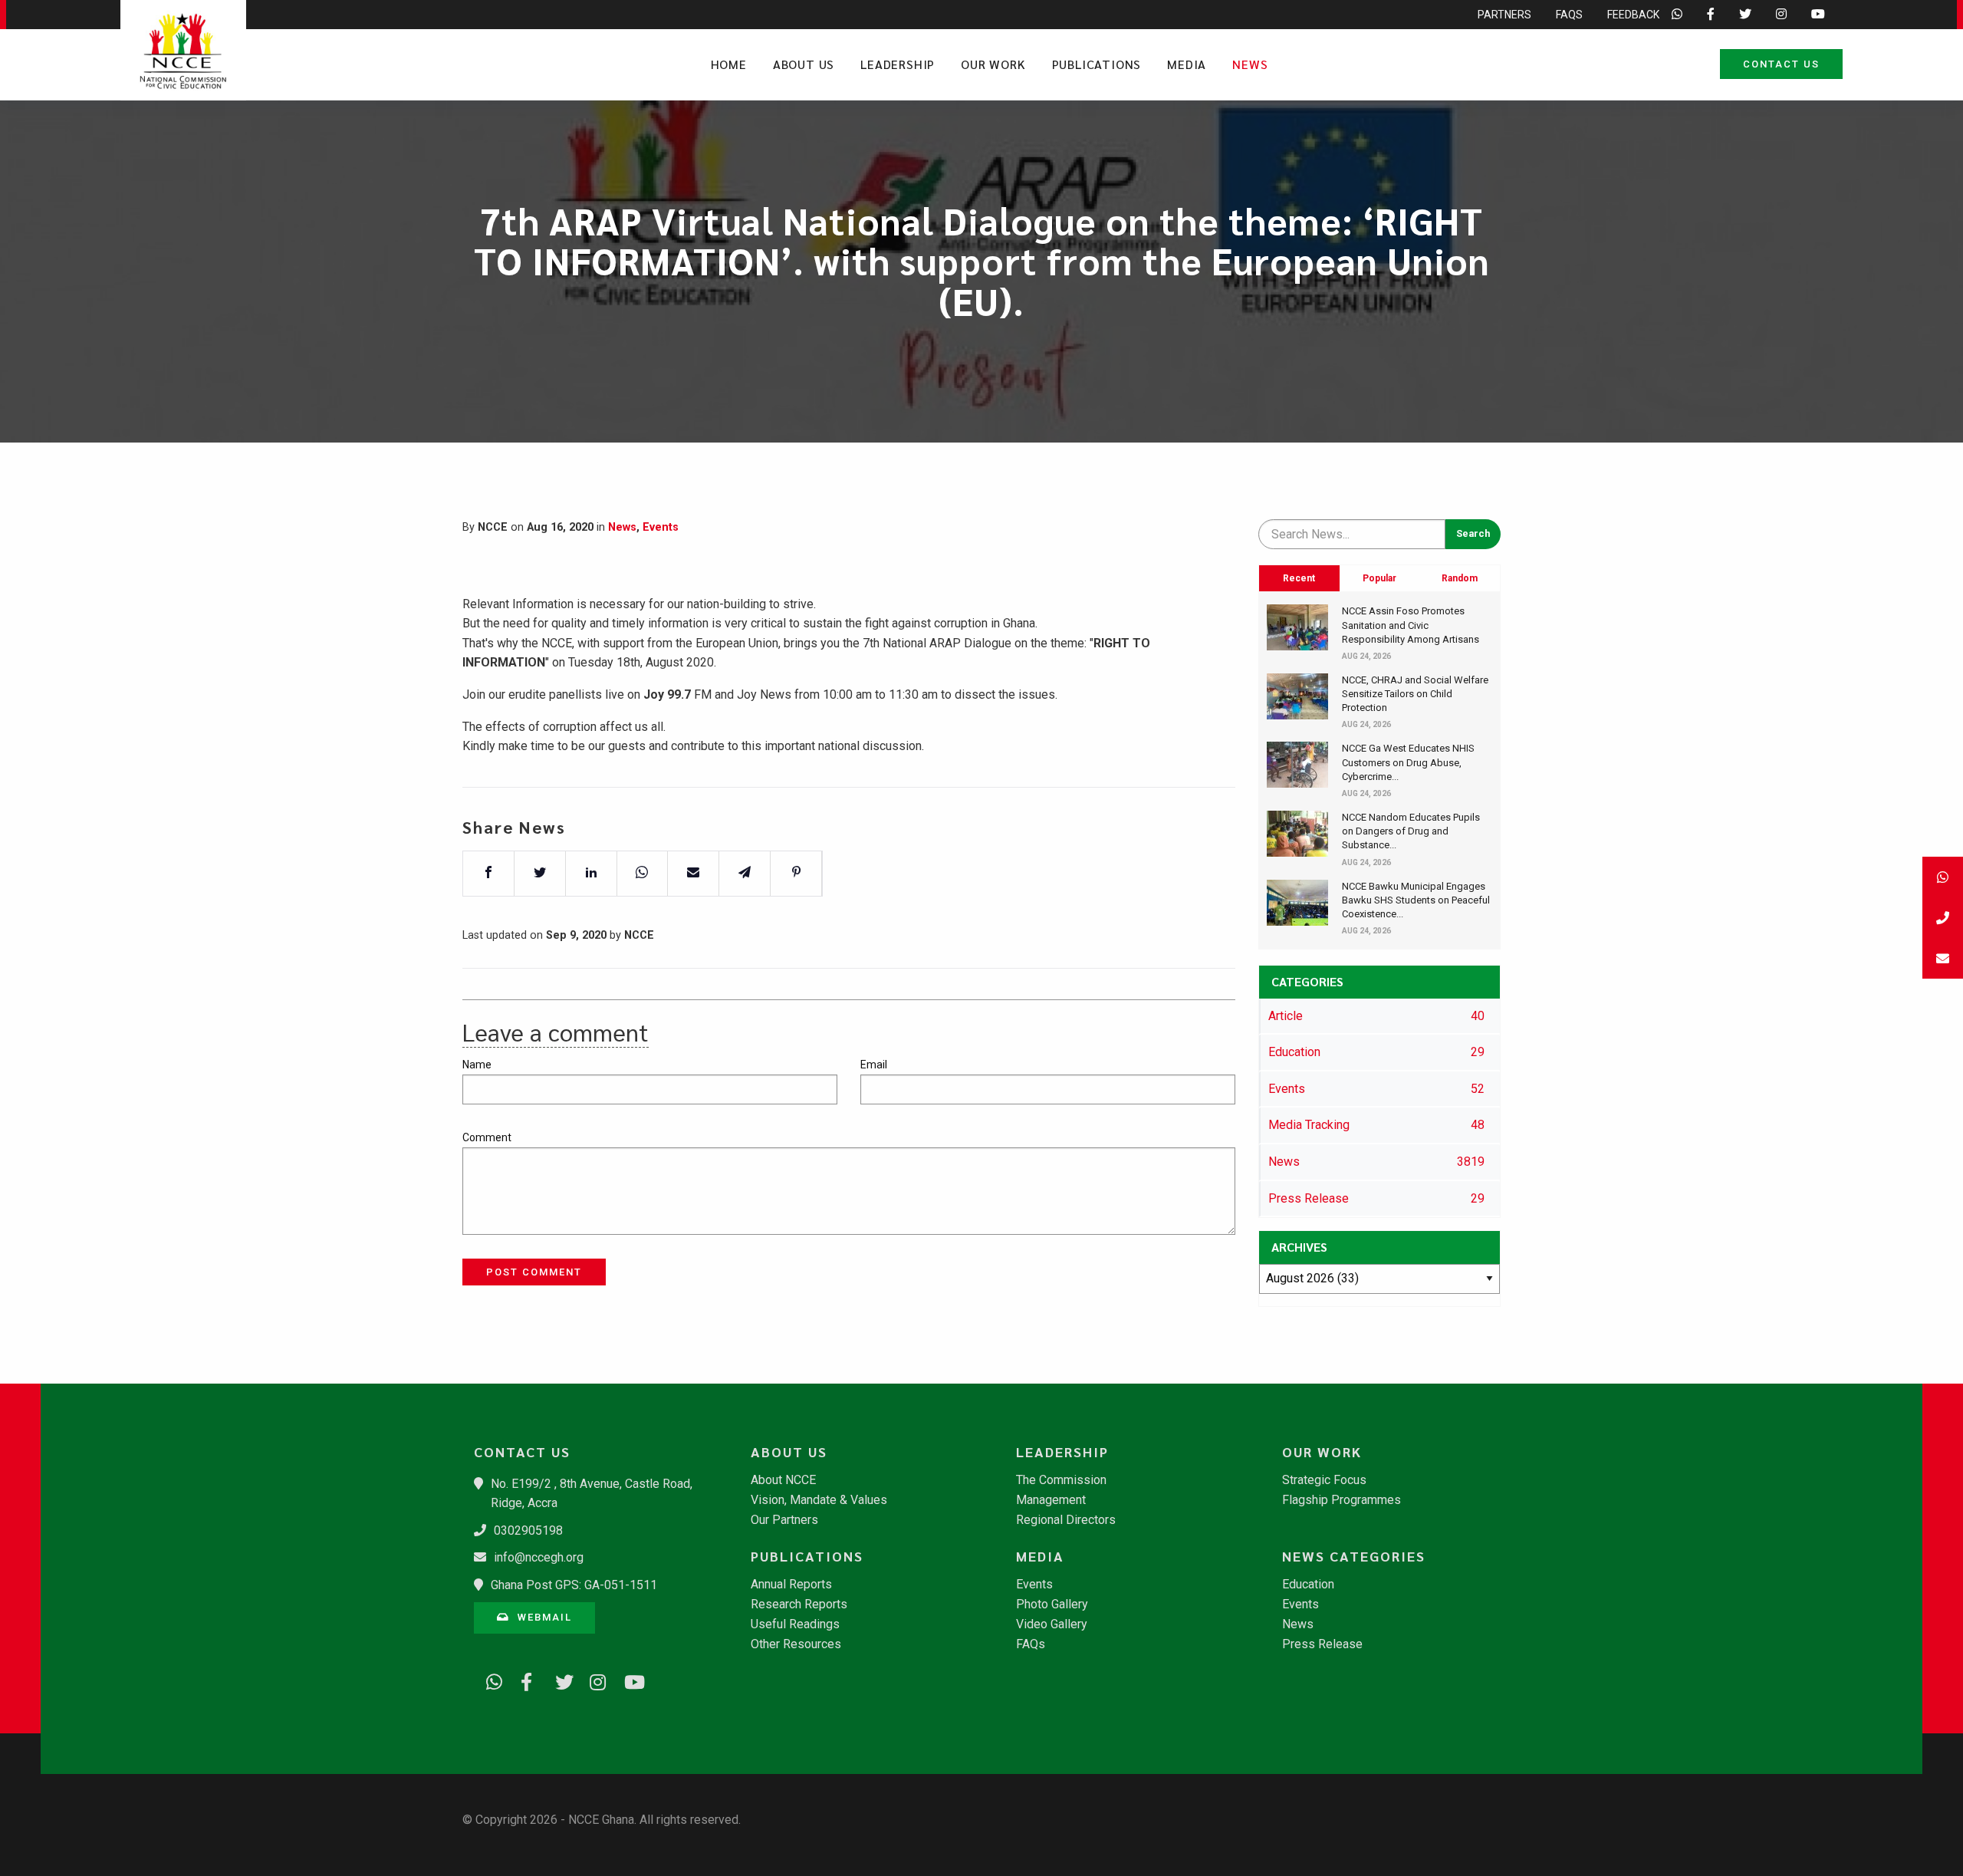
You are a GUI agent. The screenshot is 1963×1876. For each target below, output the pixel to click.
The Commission (1061, 1480)
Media (1187, 64)
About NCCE (783, 1480)
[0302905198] (1943, 918)
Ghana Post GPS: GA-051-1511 (574, 1585)
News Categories (1354, 1556)
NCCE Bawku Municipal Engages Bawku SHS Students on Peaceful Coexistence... (1416, 900)
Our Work (993, 64)
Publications (1097, 64)
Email (874, 1065)
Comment (487, 1137)
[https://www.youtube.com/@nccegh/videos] (627, 1680)
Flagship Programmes (1342, 1500)
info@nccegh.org (539, 1557)
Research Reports (799, 1604)
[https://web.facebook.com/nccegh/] (524, 1680)
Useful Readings (795, 1624)
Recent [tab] (1299, 578)
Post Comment (534, 1272)
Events (661, 527)
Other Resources (796, 1644)
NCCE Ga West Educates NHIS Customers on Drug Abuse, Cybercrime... (1408, 762)
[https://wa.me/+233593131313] (489, 1680)
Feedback (1633, 15)
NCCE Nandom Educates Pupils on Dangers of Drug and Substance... (1411, 831)
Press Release (1322, 1644)
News (1250, 64)
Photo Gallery (1052, 1604)
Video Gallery (1052, 1624)
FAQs (1569, 15)
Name (477, 1065)
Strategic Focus (1324, 1480)
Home (729, 64)
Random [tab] (1460, 578)
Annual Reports (791, 1585)
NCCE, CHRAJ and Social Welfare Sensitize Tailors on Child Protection (1415, 694)
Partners (1504, 15)
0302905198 (528, 1530)
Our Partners (784, 1520)
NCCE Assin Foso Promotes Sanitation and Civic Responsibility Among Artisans (1411, 625)
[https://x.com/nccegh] (558, 1680)
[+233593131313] (1943, 877)
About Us (804, 64)
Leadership (898, 64)
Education (1308, 1585)
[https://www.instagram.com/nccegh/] (593, 1680)
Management (1051, 1500)
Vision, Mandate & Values (819, 1500)
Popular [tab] (1379, 578)
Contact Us (1781, 64)
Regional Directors (1066, 1520)
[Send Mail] (1943, 958)
